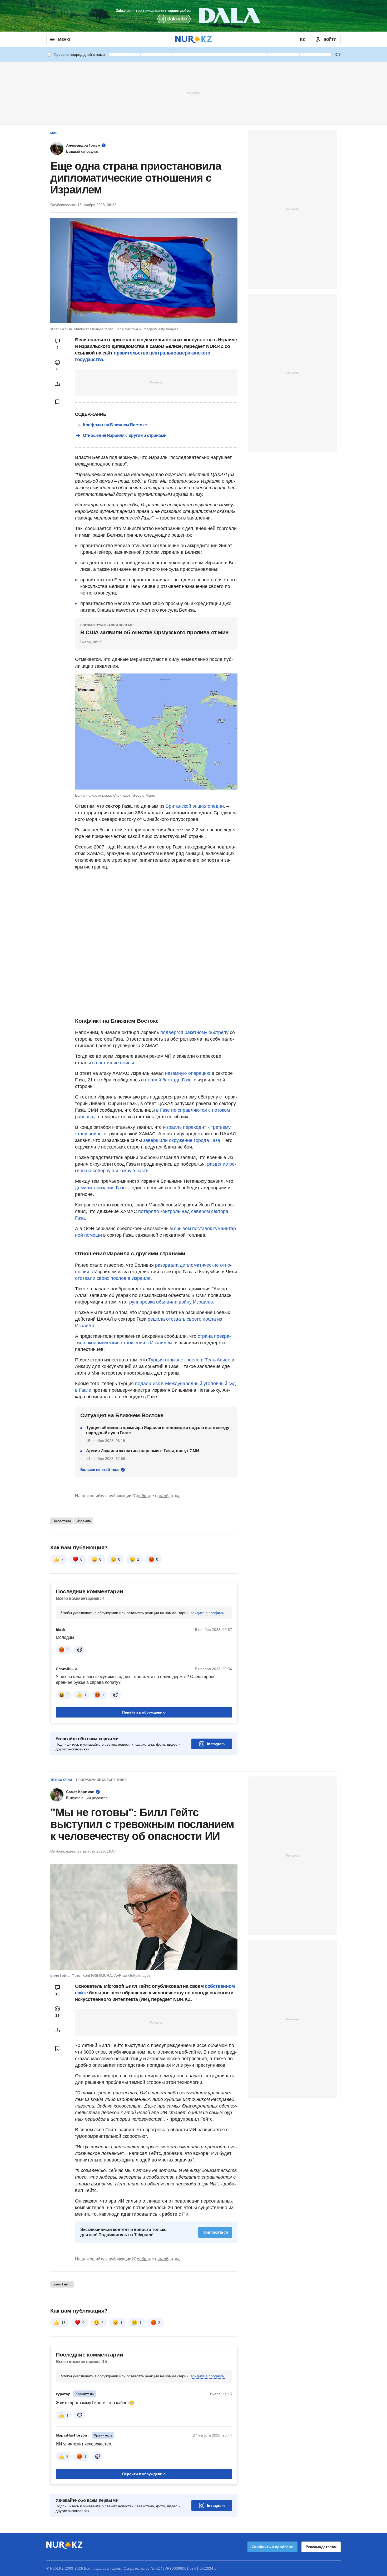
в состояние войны (113, 1063)
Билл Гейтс (62, 2284)
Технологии (61, 1780)
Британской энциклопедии (195, 806)
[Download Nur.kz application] (193, 16)
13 (63, 2323)
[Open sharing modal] (57, 384)
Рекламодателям (321, 2547)
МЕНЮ (64, 39)
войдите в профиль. (208, 1613)
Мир (54, 133)
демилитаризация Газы (101, 1188)
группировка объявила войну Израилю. (171, 1302)
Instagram (216, 1744)
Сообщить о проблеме (272, 2547)
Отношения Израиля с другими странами (125, 435)
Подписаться (215, 2232)
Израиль (84, 1521)
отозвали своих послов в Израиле (113, 1278)
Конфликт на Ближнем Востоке (115, 425)
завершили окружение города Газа (182, 1140)
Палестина (62, 1521)
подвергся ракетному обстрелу (194, 1032)
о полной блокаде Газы (167, 1080)
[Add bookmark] (57, 402)
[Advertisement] (193, 93)
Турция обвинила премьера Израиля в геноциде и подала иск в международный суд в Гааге (158, 1430)
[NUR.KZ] (193, 39)
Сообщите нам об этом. (157, 1496)
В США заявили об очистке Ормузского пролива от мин (155, 632)
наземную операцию (188, 1073)
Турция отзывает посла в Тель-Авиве (189, 1360)
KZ (302, 39)
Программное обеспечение (101, 1780)
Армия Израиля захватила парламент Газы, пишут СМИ (143, 1451)
